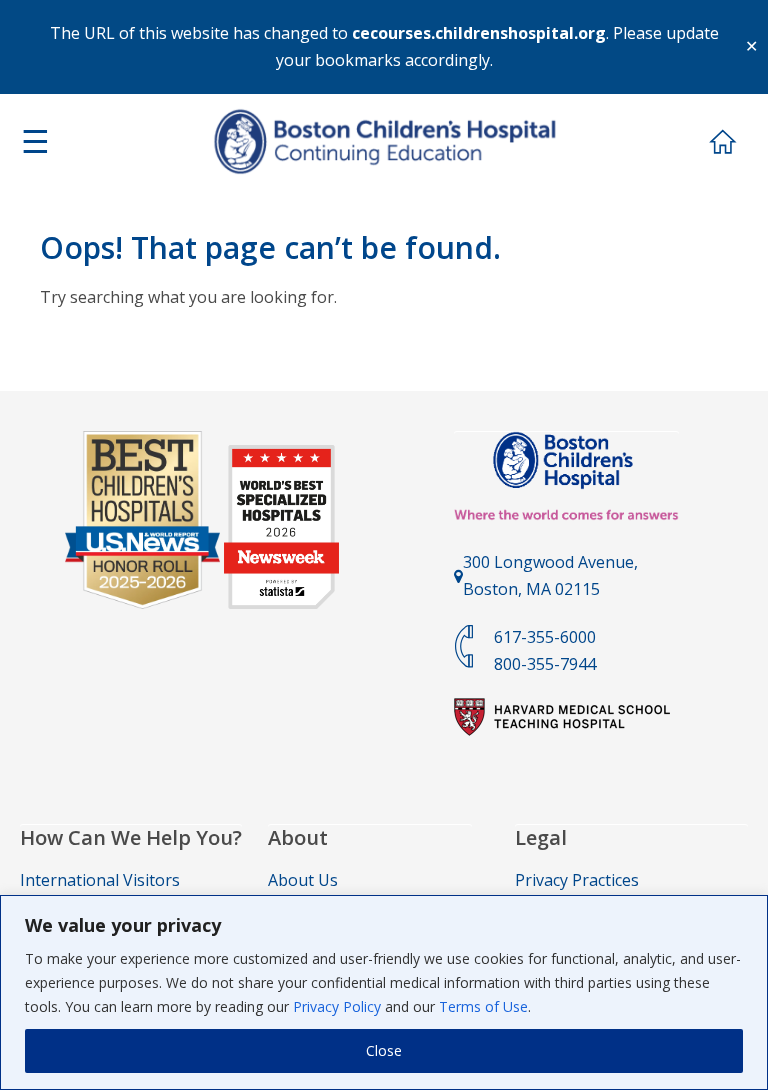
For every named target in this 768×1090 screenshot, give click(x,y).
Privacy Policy (337, 1006)
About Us (303, 880)
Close (384, 1050)
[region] (384, 992)
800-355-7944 (545, 664)
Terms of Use (483, 1006)
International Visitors (100, 880)
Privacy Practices (577, 880)
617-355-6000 (545, 637)
